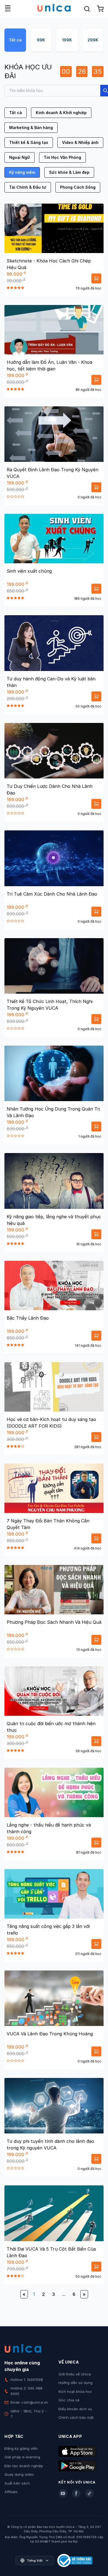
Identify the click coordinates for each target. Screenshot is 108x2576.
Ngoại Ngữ (20, 157)
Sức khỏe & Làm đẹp (69, 172)
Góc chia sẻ (69, 2400)
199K (67, 40)
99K (41, 40)
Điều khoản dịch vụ (75, 2409)
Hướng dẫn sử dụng (75, 2383)
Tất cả (15, 40)
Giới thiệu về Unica (75, 2374)
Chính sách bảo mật (76, 2417)
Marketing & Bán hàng (31, 127)
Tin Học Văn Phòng (62, 157)
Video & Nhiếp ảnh (80, 142)
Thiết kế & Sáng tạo (29, 142)
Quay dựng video (19, 2474)
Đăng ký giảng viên (21, 2448)
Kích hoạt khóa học (75, 2391)
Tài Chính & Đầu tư (28, 187)
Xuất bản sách (17, 2483)
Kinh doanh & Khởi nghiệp (61, 113)
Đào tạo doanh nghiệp (24, 2466)
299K (93, 40)
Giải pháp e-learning (22, 2457)
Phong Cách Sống (78, 187)
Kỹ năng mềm (22, 172)
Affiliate (11, 2492)
